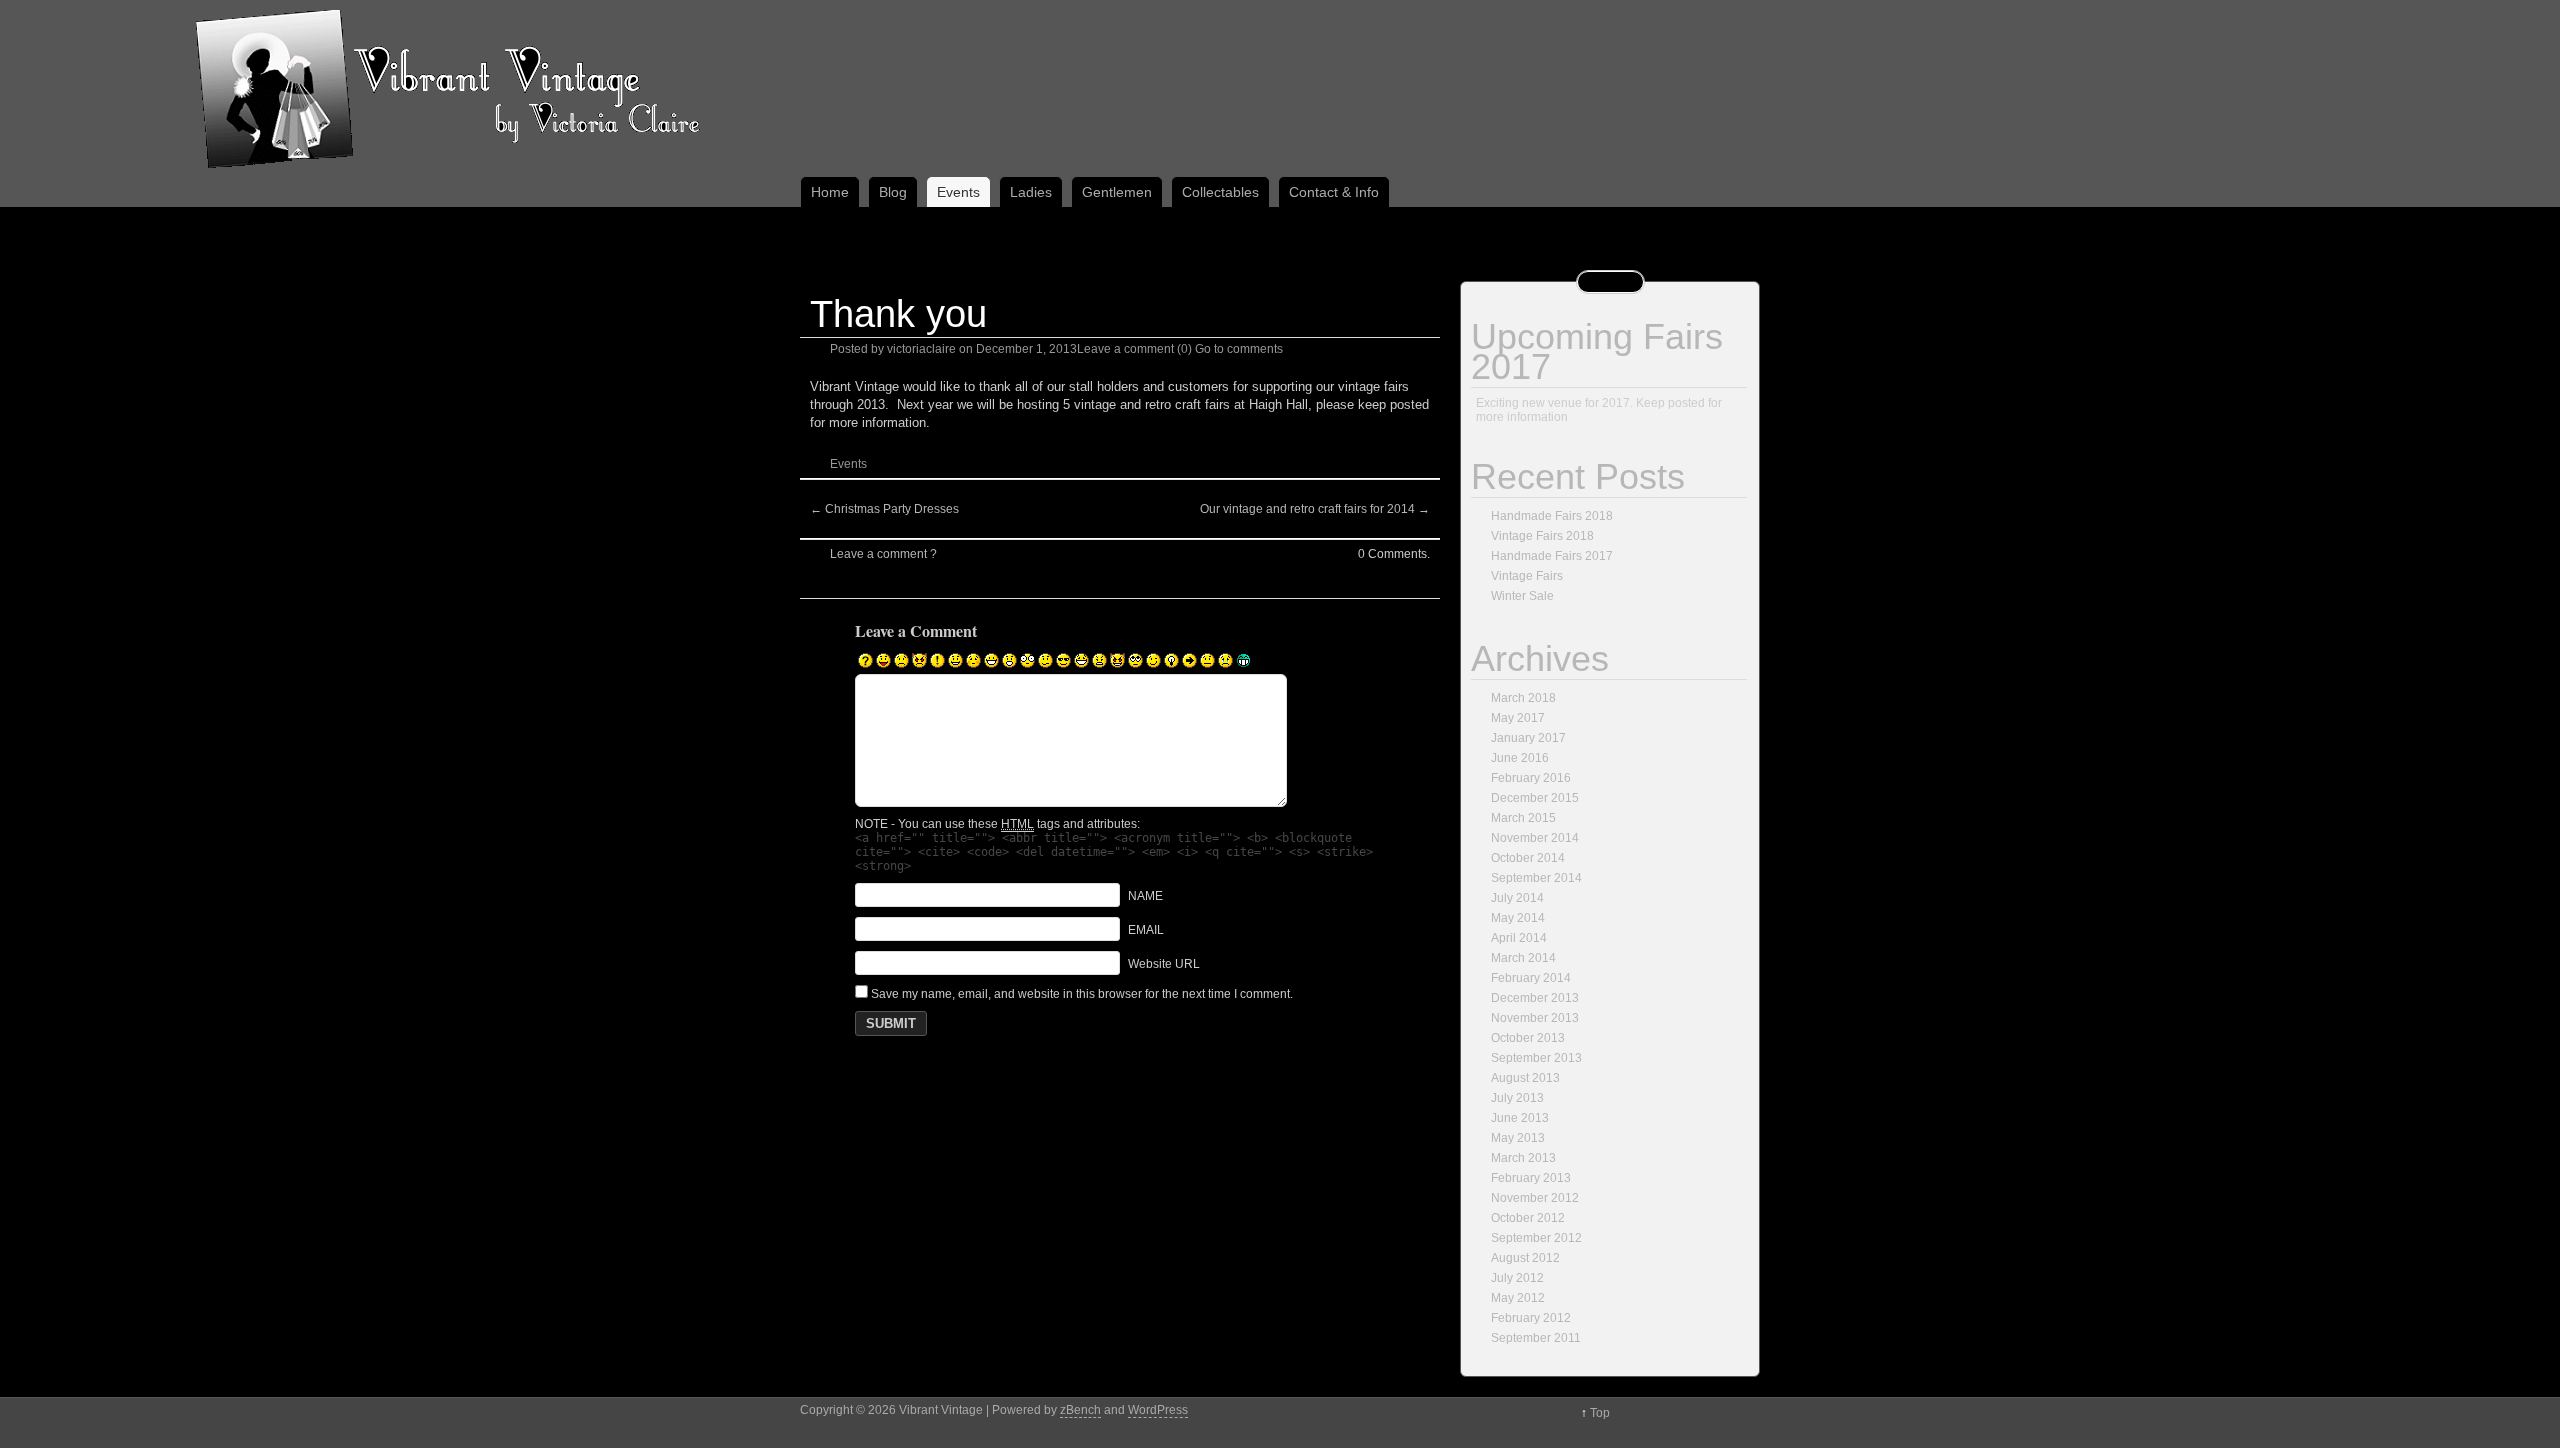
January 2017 (1528, 738)
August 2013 (1525, 1078)
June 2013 (1520, 1118)
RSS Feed (1598, 282)
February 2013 (1531, 1178)
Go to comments (1239, 349)
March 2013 (1523, 1158)
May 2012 (1518, 1298)
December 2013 (1535, 998)
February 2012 (1531, 1318)
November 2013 (1535, 1018)
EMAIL (1146, 930)
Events (958, 192)
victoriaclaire (921, 349)
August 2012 (1525, 1258)
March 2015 (1523, 818)
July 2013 (1517, 1098)
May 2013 (1518, 1138)
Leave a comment (1125, 349)
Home (830, 192)
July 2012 (1517, 1278)
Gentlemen (1117, 192)
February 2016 (1531, 778)
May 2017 (1518, 718)
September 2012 (1536, 1238)
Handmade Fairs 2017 (1552, 556)
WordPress (1158, 1410)
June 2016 (1520, 758)
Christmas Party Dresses (884, 509)
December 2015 (1535, 798)
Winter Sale (1522, 596)
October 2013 (1528, 1038)
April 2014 (1519, 938)
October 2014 (1528, 858)
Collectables (1220, 192)
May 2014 (1518, 918)
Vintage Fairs (1527, 576)
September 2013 (1536, 1058)
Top (1600, 1413)
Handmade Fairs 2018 (1552, 516)
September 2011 (1536, 1338)
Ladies (1031, 192)
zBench (1080, 1410)
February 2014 (1531, 978)
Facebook (1623, 282)
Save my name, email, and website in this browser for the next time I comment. (1082, 994)
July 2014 (1517, 898)
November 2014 (1535, 838)
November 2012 (1535, 1198)
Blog (893, 192)
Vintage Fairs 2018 (1542, 536)
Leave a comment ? (883, 554)
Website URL (1164, 964)
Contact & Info (1334, 192)
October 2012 (1528, 1218)
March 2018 (1523, 698)
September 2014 (1536, 878)
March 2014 (1523, 958)
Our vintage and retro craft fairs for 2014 (1315, 509)
